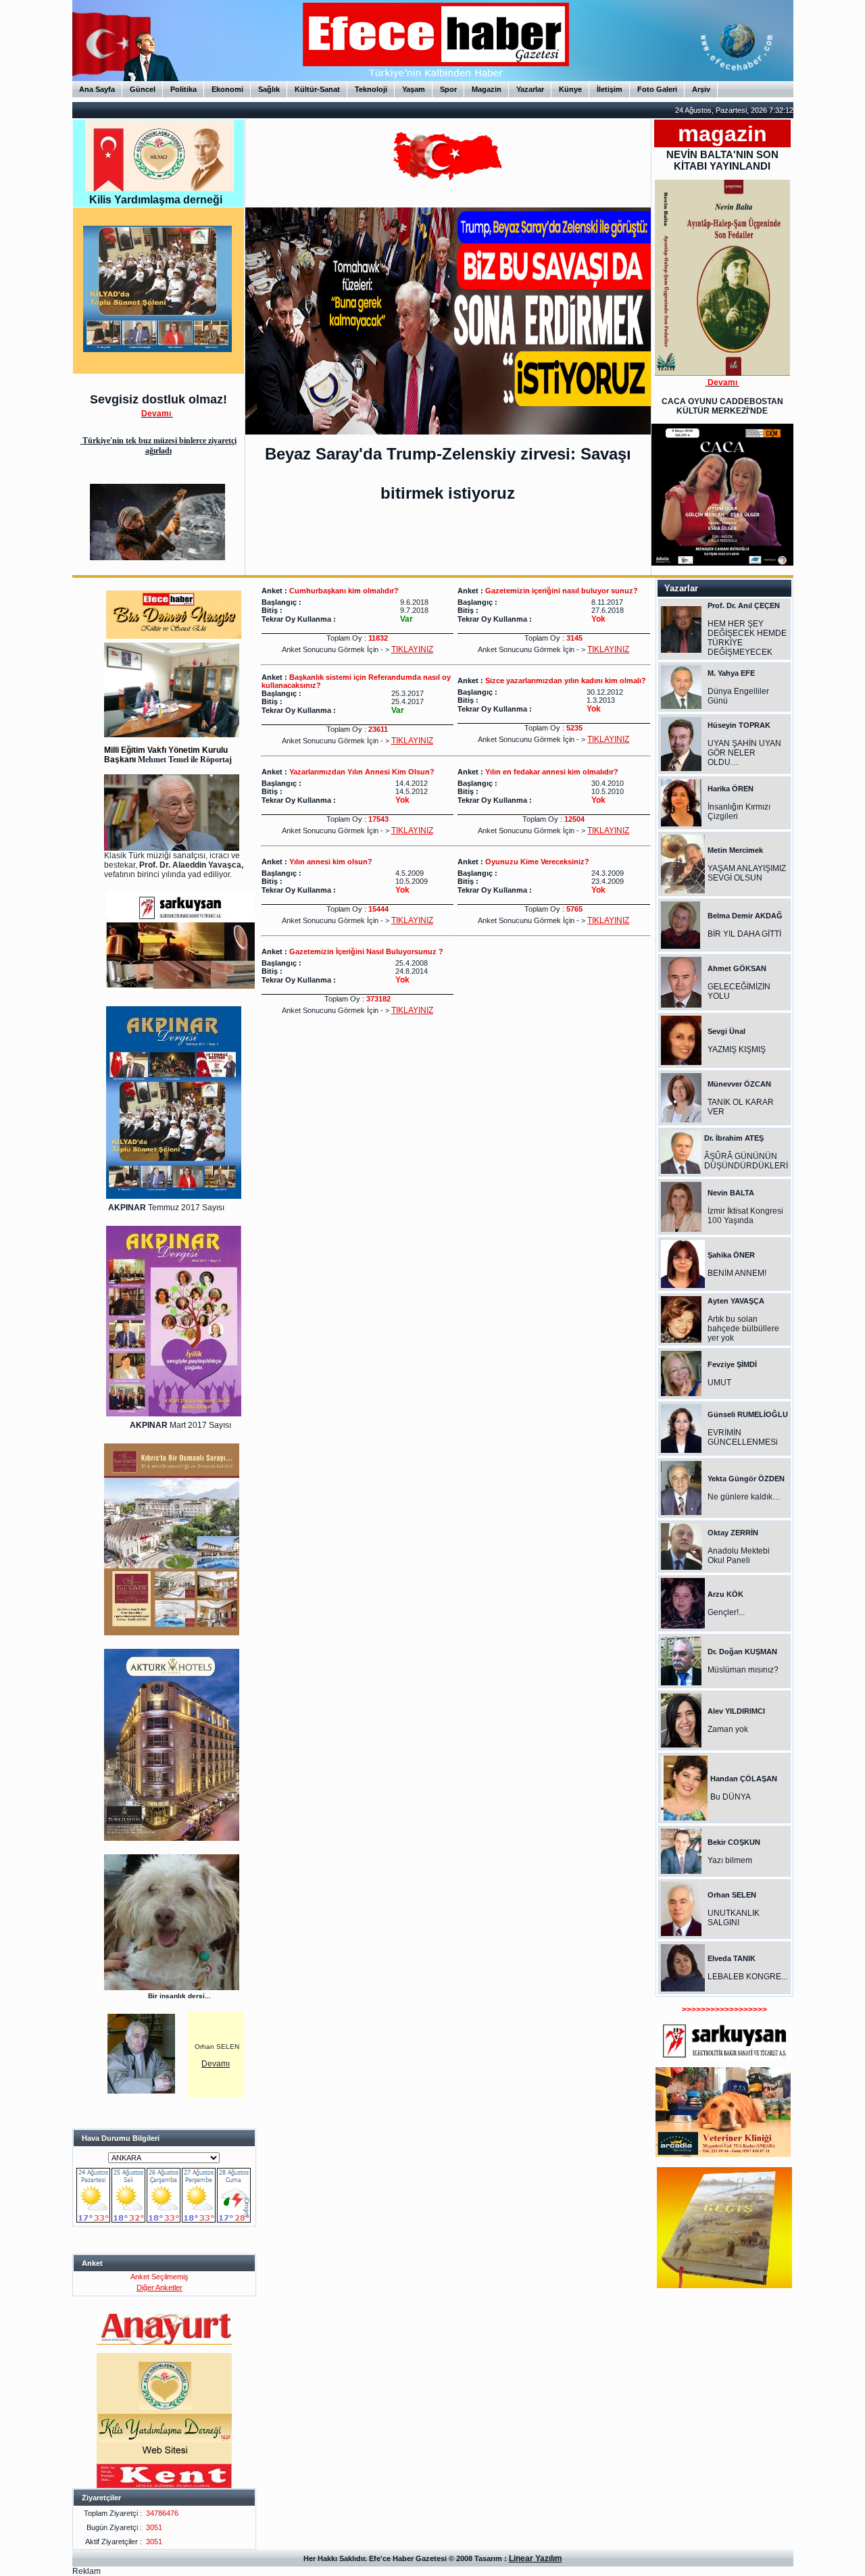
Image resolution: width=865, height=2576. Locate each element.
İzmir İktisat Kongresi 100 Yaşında (745, 1216)
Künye (570, 89)
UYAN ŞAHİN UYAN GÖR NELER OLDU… (744, 753)
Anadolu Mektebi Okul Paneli (739, 1556)
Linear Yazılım (536, 2558)
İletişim (610, 89)
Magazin (487, 89)
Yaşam (414, 89)
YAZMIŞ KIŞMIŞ (737, 1049)
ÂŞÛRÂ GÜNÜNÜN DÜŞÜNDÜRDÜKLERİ (746, 1161)
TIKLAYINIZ (412, 649)
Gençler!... (726, 1612)
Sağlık (269, 89)
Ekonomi (227, 89)
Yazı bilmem (730, 1860)
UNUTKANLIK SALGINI (734, 1918)
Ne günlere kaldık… (744, 1497)
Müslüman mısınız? (743, 1670)
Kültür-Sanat (317, 89)
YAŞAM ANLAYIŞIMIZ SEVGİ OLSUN (747, 873)
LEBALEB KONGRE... (747, 1977)
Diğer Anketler (159, 2287)
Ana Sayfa (97, 89)
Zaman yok (728, 1729)
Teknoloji (371, 89)
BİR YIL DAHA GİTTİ (744, 934)
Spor (448, 89)
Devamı (216, 2064)
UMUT (719, 1383)
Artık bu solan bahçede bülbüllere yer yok (743, 1329)
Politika (183, 89)
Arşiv (701, 89)
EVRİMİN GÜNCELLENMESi (743, 1437)
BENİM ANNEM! (737, 1273)
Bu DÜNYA (731, 1797)
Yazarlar (530, 89)
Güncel (143, 89)
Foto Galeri (657, 89)
